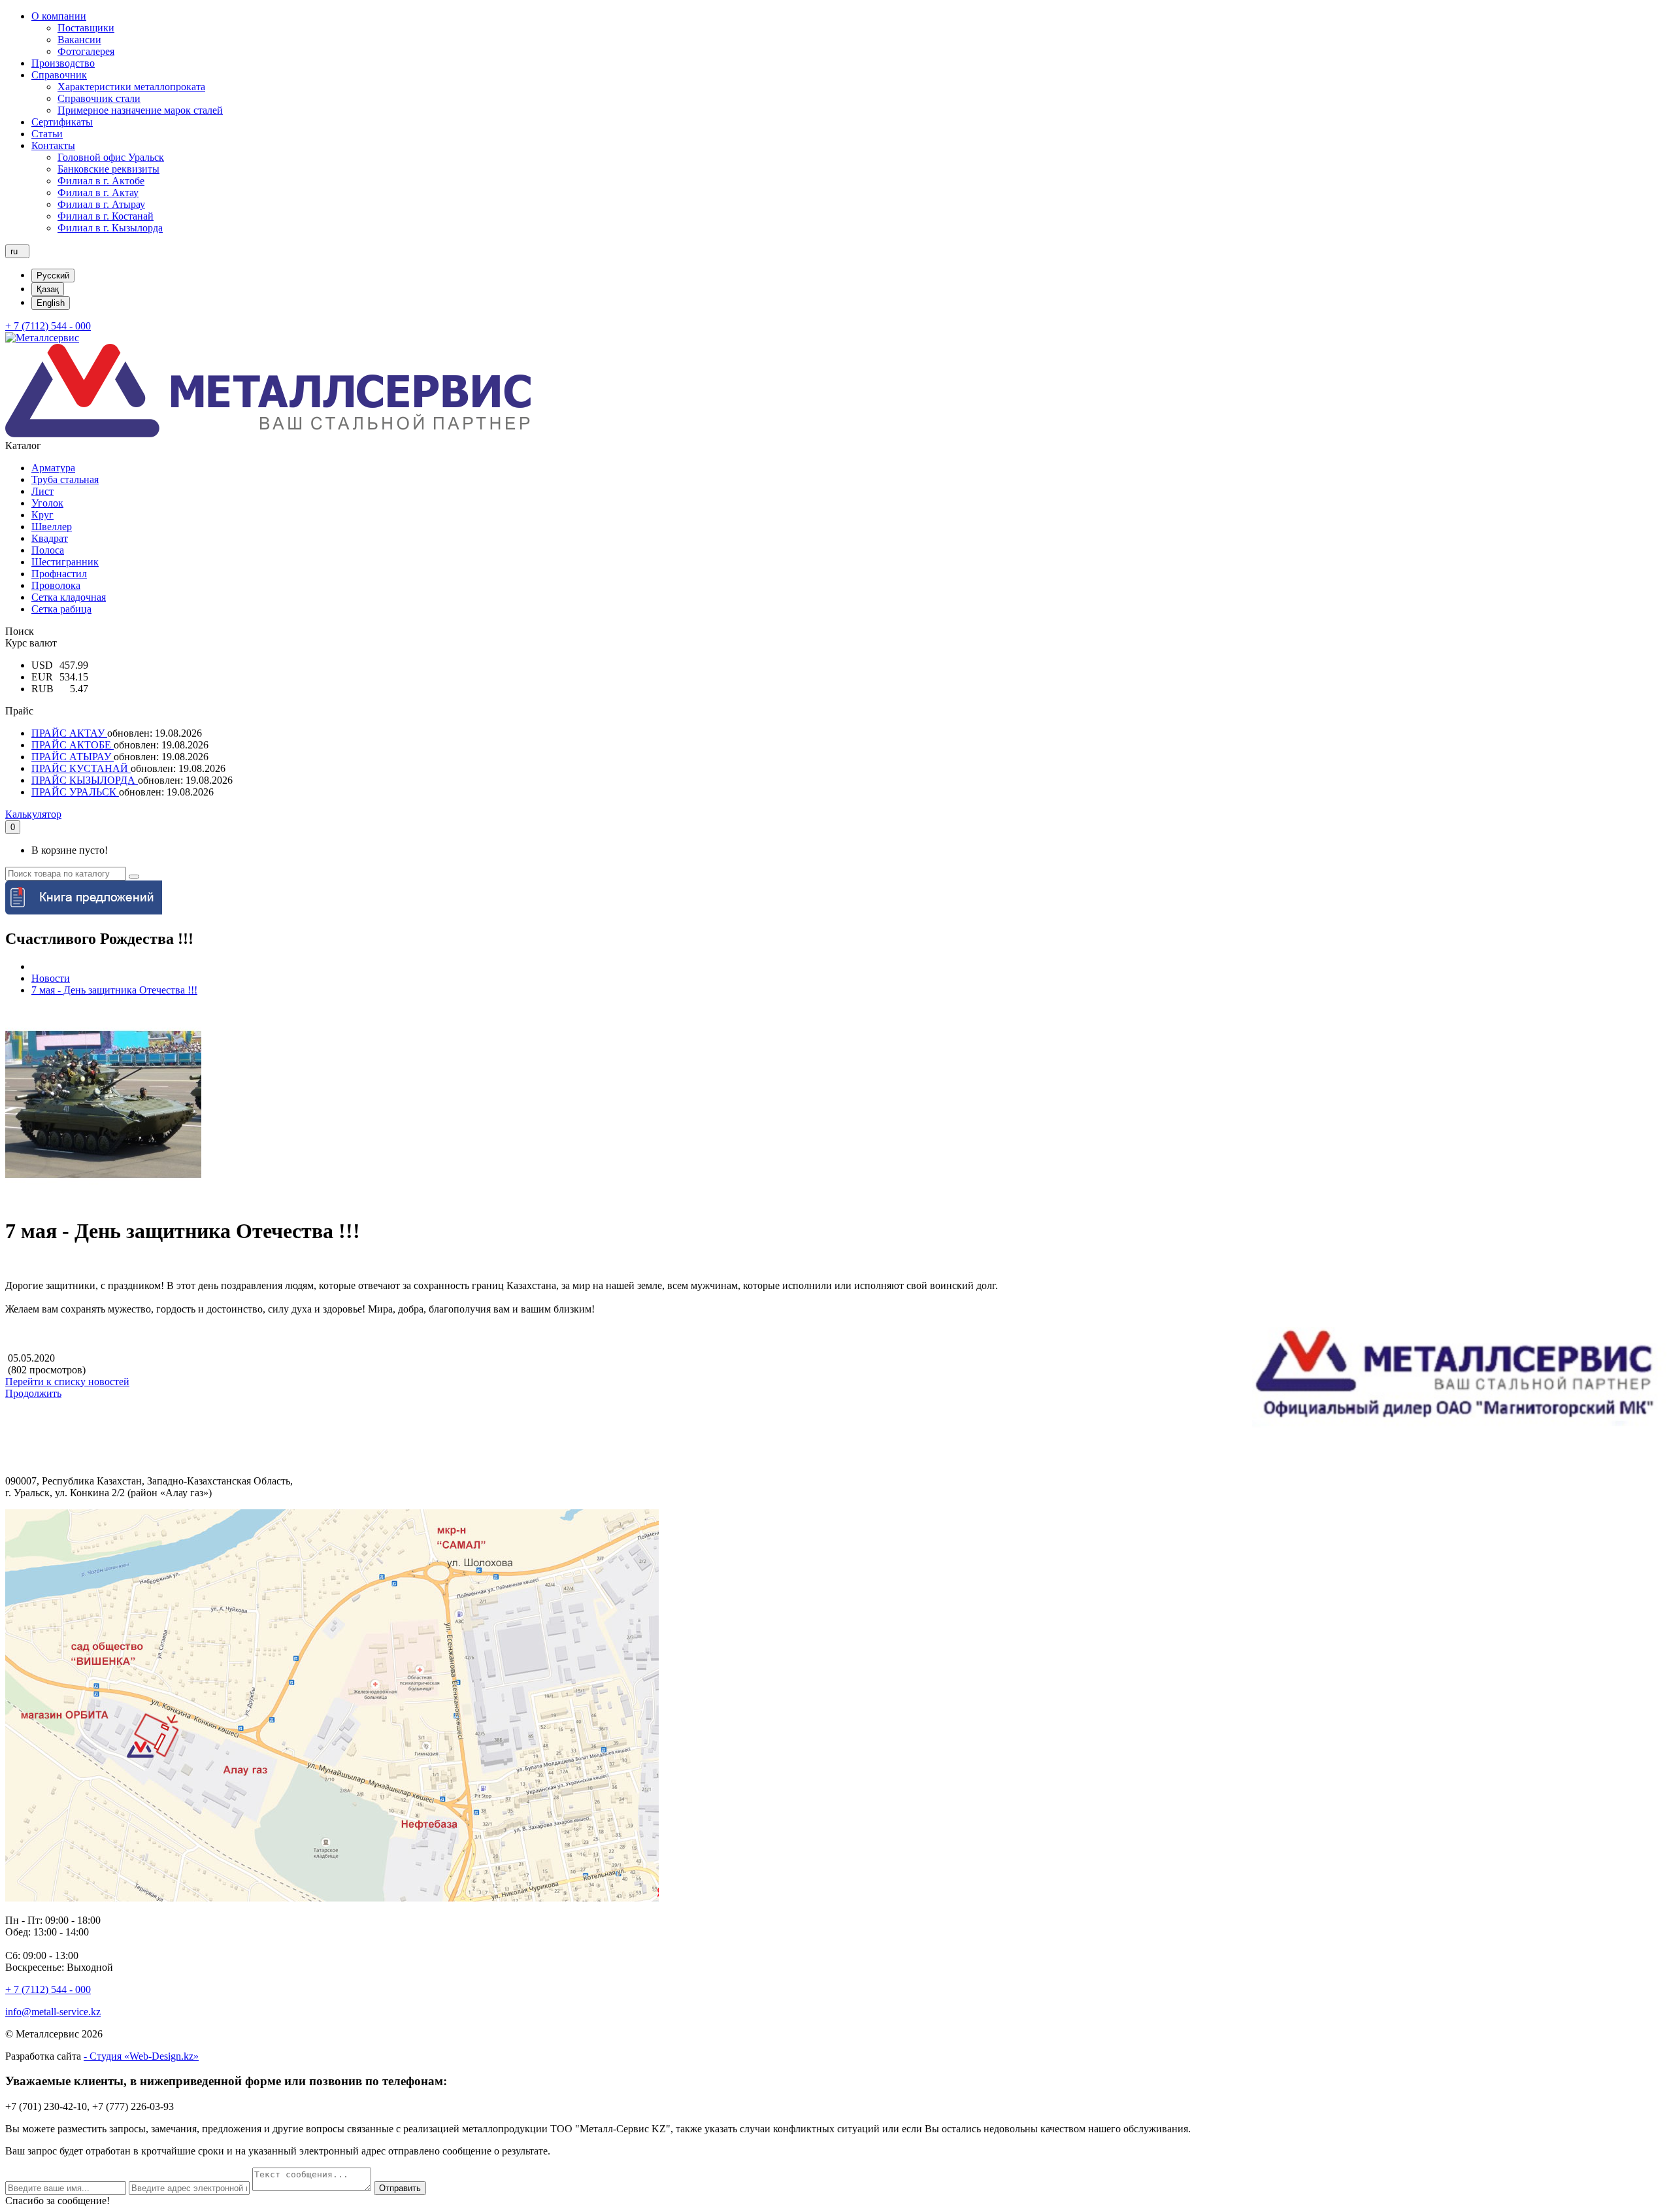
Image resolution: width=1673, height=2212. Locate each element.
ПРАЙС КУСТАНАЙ (81, 768)
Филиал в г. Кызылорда (110, 228)
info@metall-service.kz (53, 2012)
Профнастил (59, 574)
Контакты (53, 145)
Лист (42, 491)
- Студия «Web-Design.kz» (141, 2056)
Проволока (56, 585)
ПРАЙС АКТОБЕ (73, 745)
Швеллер (52, 527)
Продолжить (33, 1393)
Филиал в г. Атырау (101, 204)
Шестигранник (65, 562)
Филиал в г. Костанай (106, 216)
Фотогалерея (86, 51)
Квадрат (50, 538)
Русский (53, 276)
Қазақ (48, 289)
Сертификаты (62, 122)
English (51, 303)
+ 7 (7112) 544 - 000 (48, 326)
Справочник (59, 75)
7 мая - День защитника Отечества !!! (114, 990)
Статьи (47, 134)
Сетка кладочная (69, 597)
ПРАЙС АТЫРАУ (73, 757)
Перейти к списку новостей (67, 1382)
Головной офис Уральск (111, 157)
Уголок (47, 503)
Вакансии (79, 40)
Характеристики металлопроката (131, 87)
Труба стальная (65, 479)
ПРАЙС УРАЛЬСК (75, 792)
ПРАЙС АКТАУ (69, 733)
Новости (51, 978)
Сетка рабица (61, 609)
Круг (42, 515)
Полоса (48, 550)
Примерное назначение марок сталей (140, 110)
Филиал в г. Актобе (101, 181)
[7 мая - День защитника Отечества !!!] (103, 1199)
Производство (63, 63)
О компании (59, 16)
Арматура (53, 468)
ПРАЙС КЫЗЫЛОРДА (85, 780)
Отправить (400, 2188)
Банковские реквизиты (108, 169)
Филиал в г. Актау (98, 193)
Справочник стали (99, 98)
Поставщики (86, 28)
